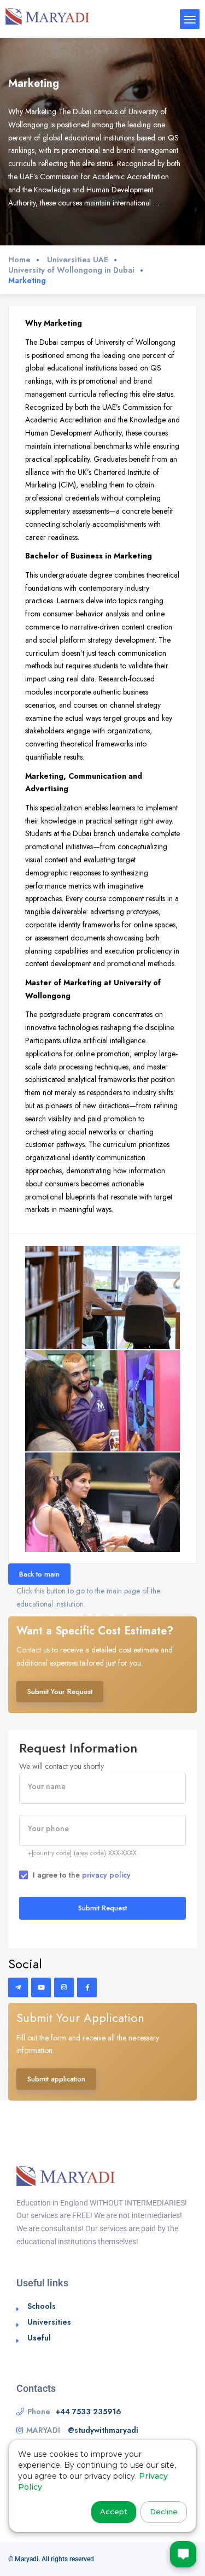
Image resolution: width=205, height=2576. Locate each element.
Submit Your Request (60, 1692)
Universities (49, 2322)
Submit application (56, 2079)
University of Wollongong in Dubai (71, 270)
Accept (114, 2512)
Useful (39, 2338)
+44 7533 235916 (89, 2412)
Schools (42, 2306)
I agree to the (82, 1875)
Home (19, 260)
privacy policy (106, 1875)
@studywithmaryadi (103, 2430)
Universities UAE (78, 260)
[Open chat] (183, 2554)
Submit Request (102, 1908)
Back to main (39, 1574)
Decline (164, 2512)
